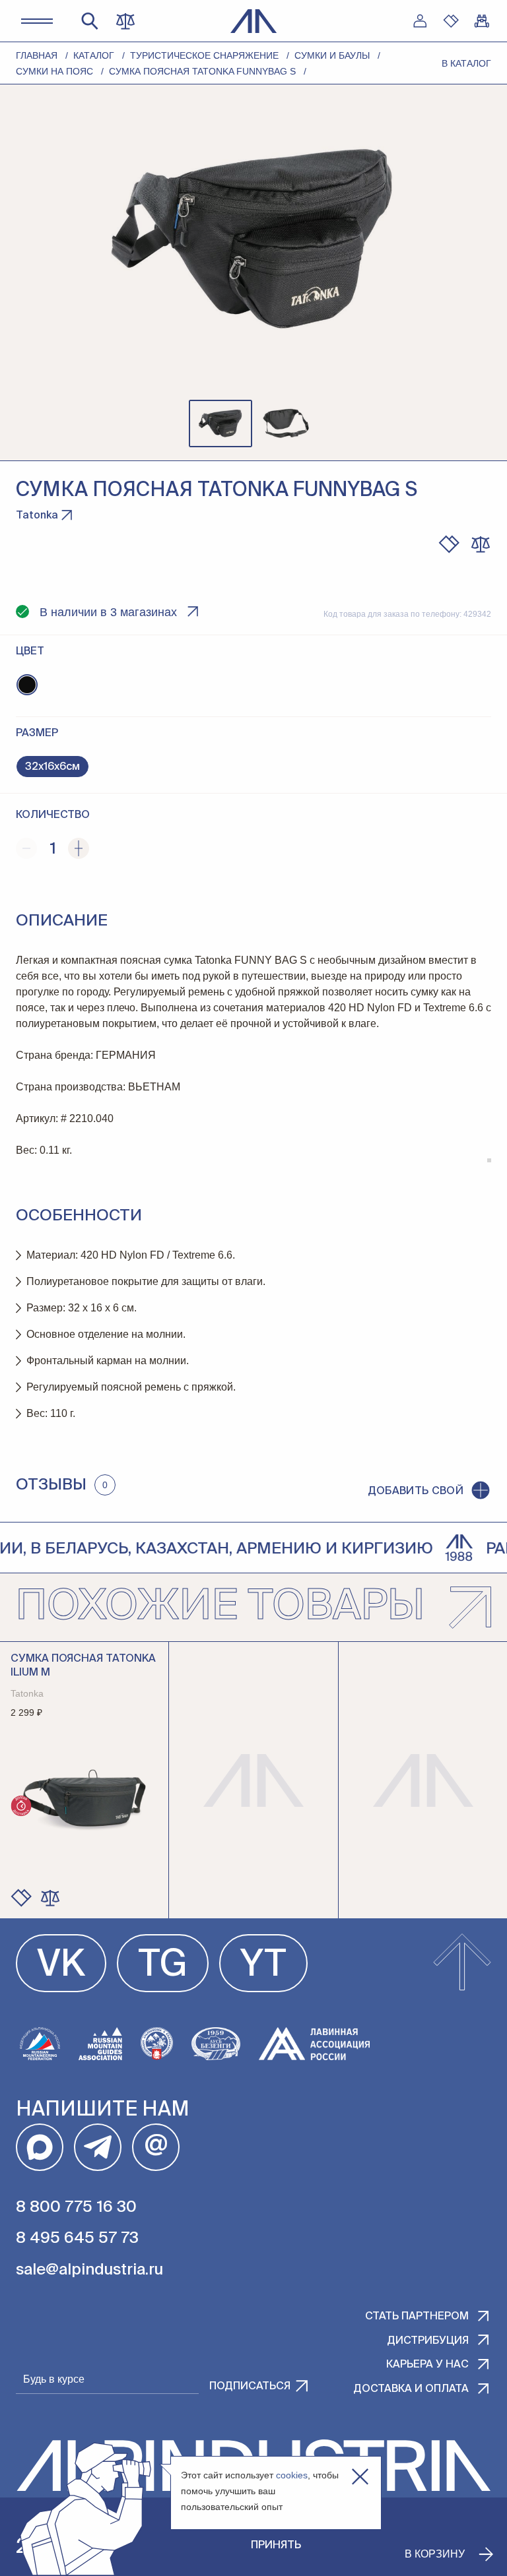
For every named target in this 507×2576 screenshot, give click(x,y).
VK (61, 1966)
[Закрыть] (360, 2477)
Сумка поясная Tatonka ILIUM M (83, 1666)
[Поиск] (90, 21)
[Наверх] (462, 1963)
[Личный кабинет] (420, 21)
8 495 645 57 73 (77, 2238)
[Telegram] (98, 2147)
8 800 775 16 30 (76, 2207)
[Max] (40, 2147)
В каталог (466, 63)
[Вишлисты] (451, 21)
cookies (292, 2475)
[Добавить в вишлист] (449, 544)
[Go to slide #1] (220, 424)
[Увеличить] (79, 848)
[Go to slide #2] (287, 424)
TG (163, 1966)
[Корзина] (482, 21)
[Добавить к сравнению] (481, 544)
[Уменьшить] (26, 848)
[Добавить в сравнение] (50, 1898)
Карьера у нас (427, 2365)
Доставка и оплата (411, 2389)
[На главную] (254, 21)
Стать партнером (417, 2317)
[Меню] (37, 21)
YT (263, 1966)
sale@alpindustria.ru (89, 2270)
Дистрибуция (428, 2341)
